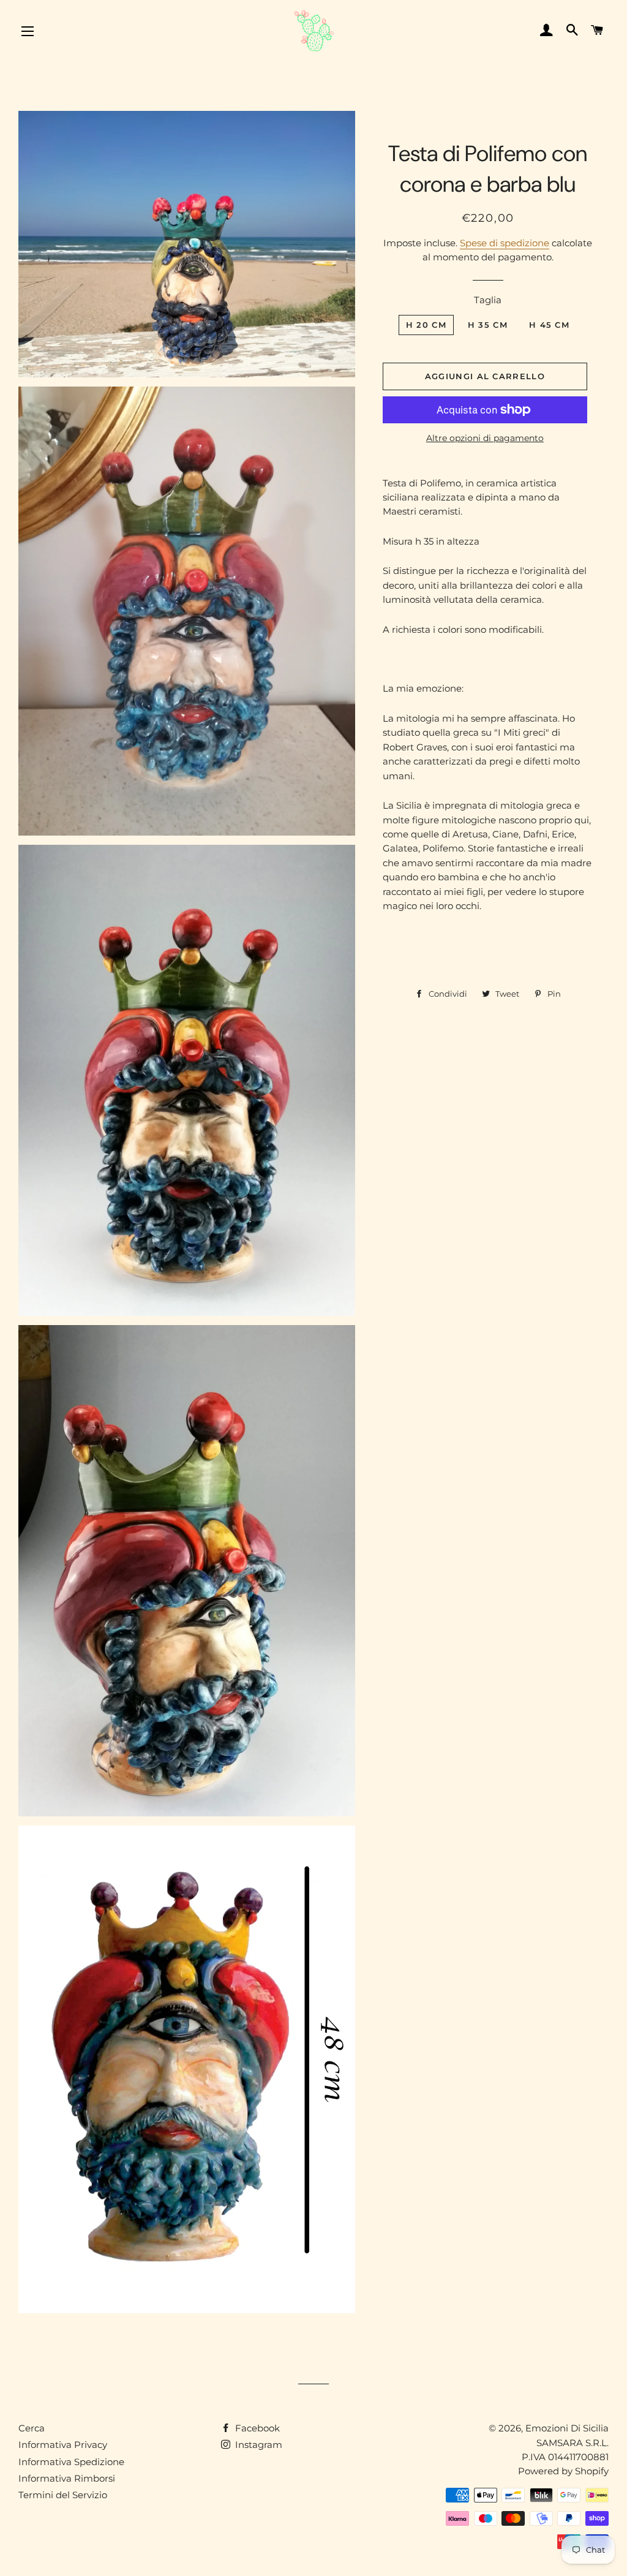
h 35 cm (488, 325)
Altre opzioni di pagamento (485, 438)
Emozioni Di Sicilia (567, 2428)
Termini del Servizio (63, 2495)
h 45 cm (549, 325)
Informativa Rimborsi (67, 2478)
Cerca (32, 2428)
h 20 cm (426, 325)
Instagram (257, 2445)
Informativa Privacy (63, 2445)
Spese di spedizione (505, 243)
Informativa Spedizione (71, 2462)
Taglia (488, 300)
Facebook (256, 2428)
